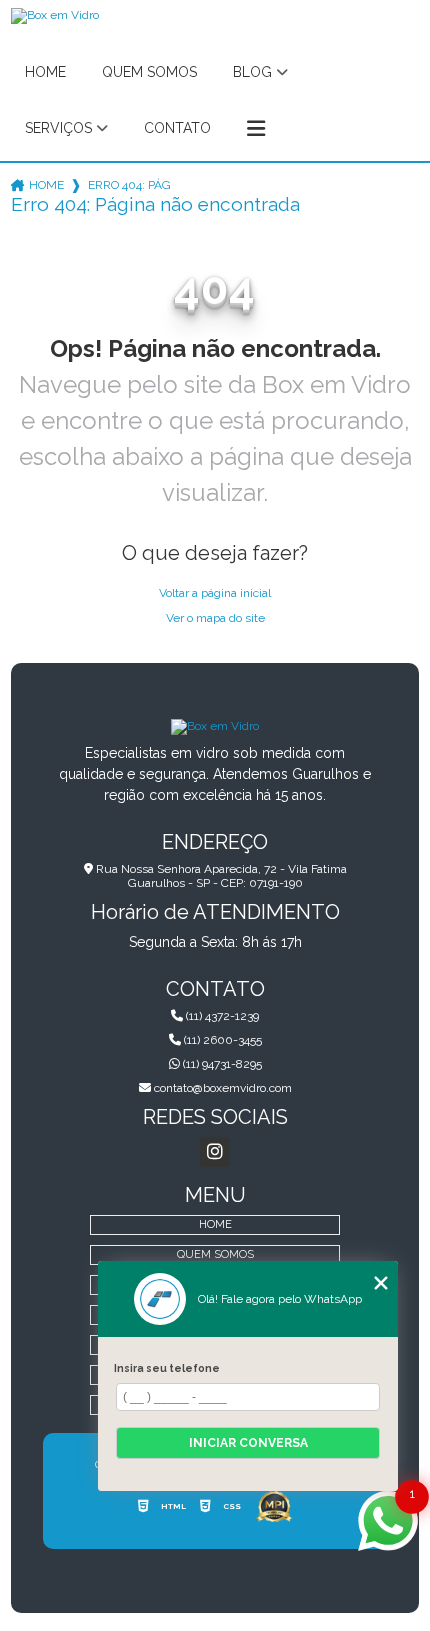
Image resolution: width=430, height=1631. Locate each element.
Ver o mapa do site (215, 618)
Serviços (58, 128)
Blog (252, 72)
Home (45, 72)
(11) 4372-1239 (221, 1016)
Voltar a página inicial (215, 593)
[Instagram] (215, 1152)
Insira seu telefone (167, 1368)
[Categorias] (256, 129)
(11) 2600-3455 (221, 1040)
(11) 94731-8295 (221, 1064)
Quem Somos (149, 72)
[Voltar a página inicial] (215, 726)
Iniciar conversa (248, 1443)
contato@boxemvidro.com (221, 1088)
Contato (177, 128)
